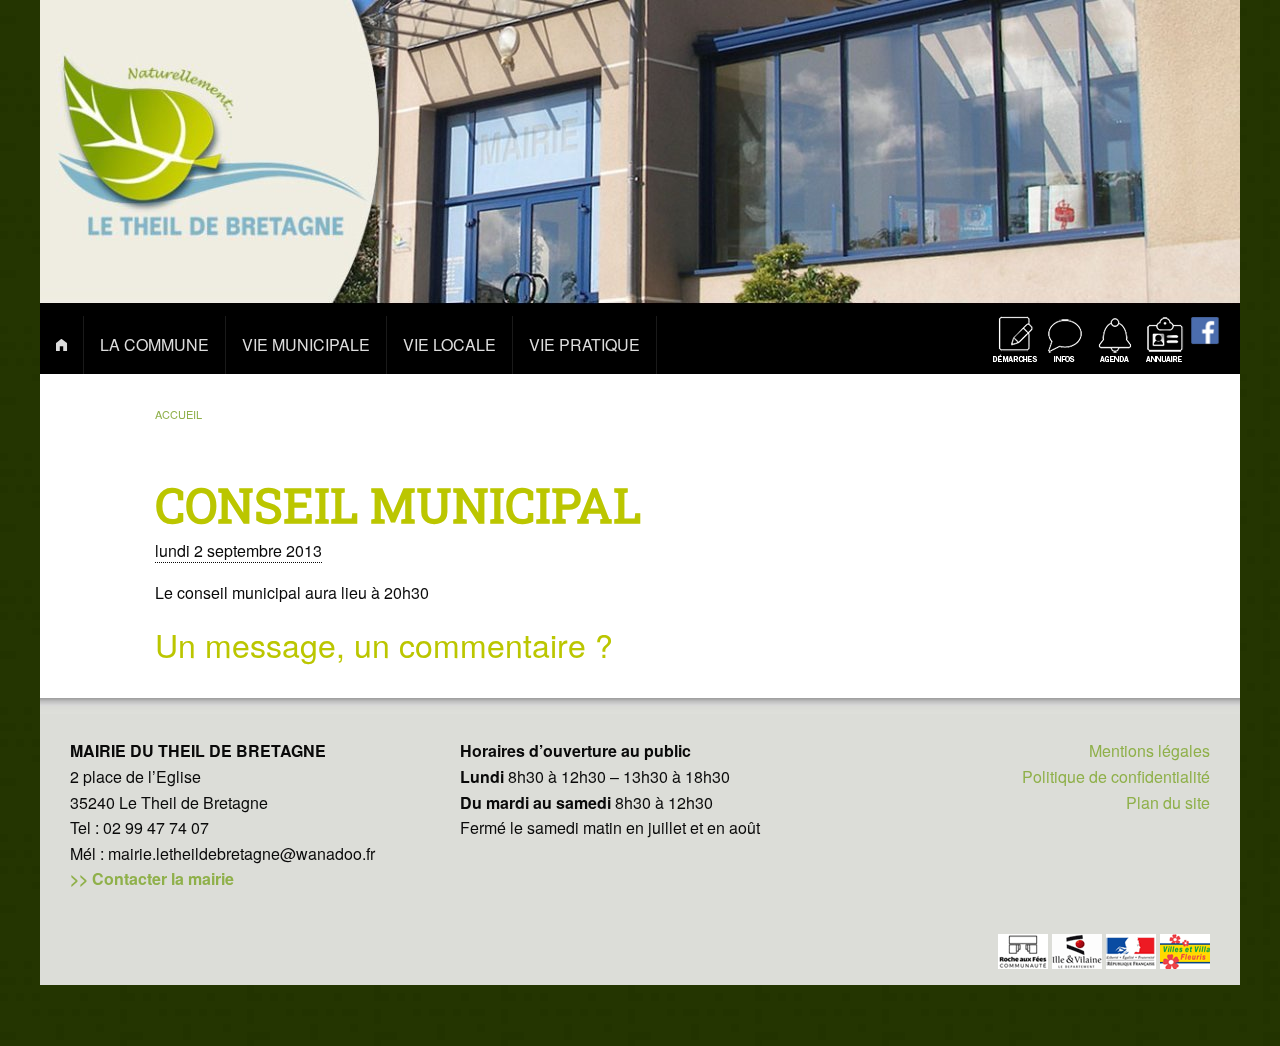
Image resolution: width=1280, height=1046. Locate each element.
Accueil (178, 414)
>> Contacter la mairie (152, 878)
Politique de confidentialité (1116, 776)
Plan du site (1168, 802)
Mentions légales (1149, 750)
